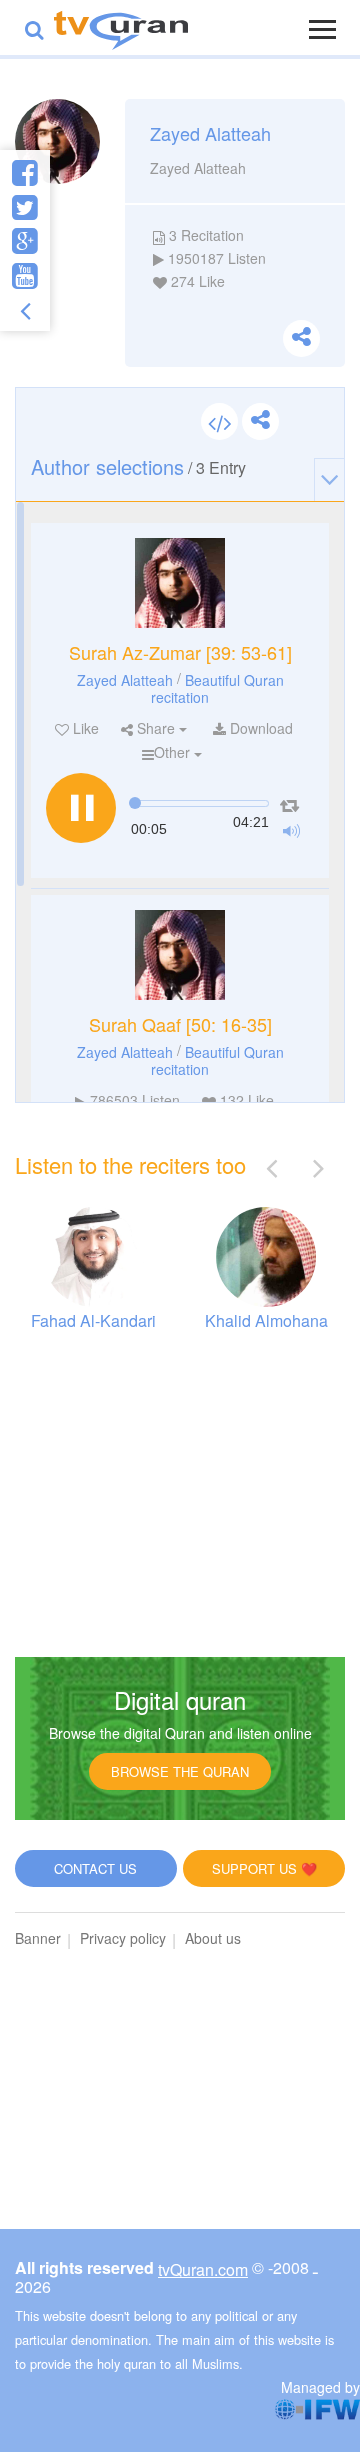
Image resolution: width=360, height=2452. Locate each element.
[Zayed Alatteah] (180, 583)
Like (84, 728)
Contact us (95, 1868)
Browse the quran (180, 1771)
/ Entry (138, 466)
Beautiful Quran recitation (217, 687)
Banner (38, 1938)
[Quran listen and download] (121, 27)
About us (213, 1938)
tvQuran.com (203, 2269)
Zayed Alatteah (125, 679)
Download (259, 728)
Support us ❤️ (264, 1868)
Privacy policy (123, 1938)
